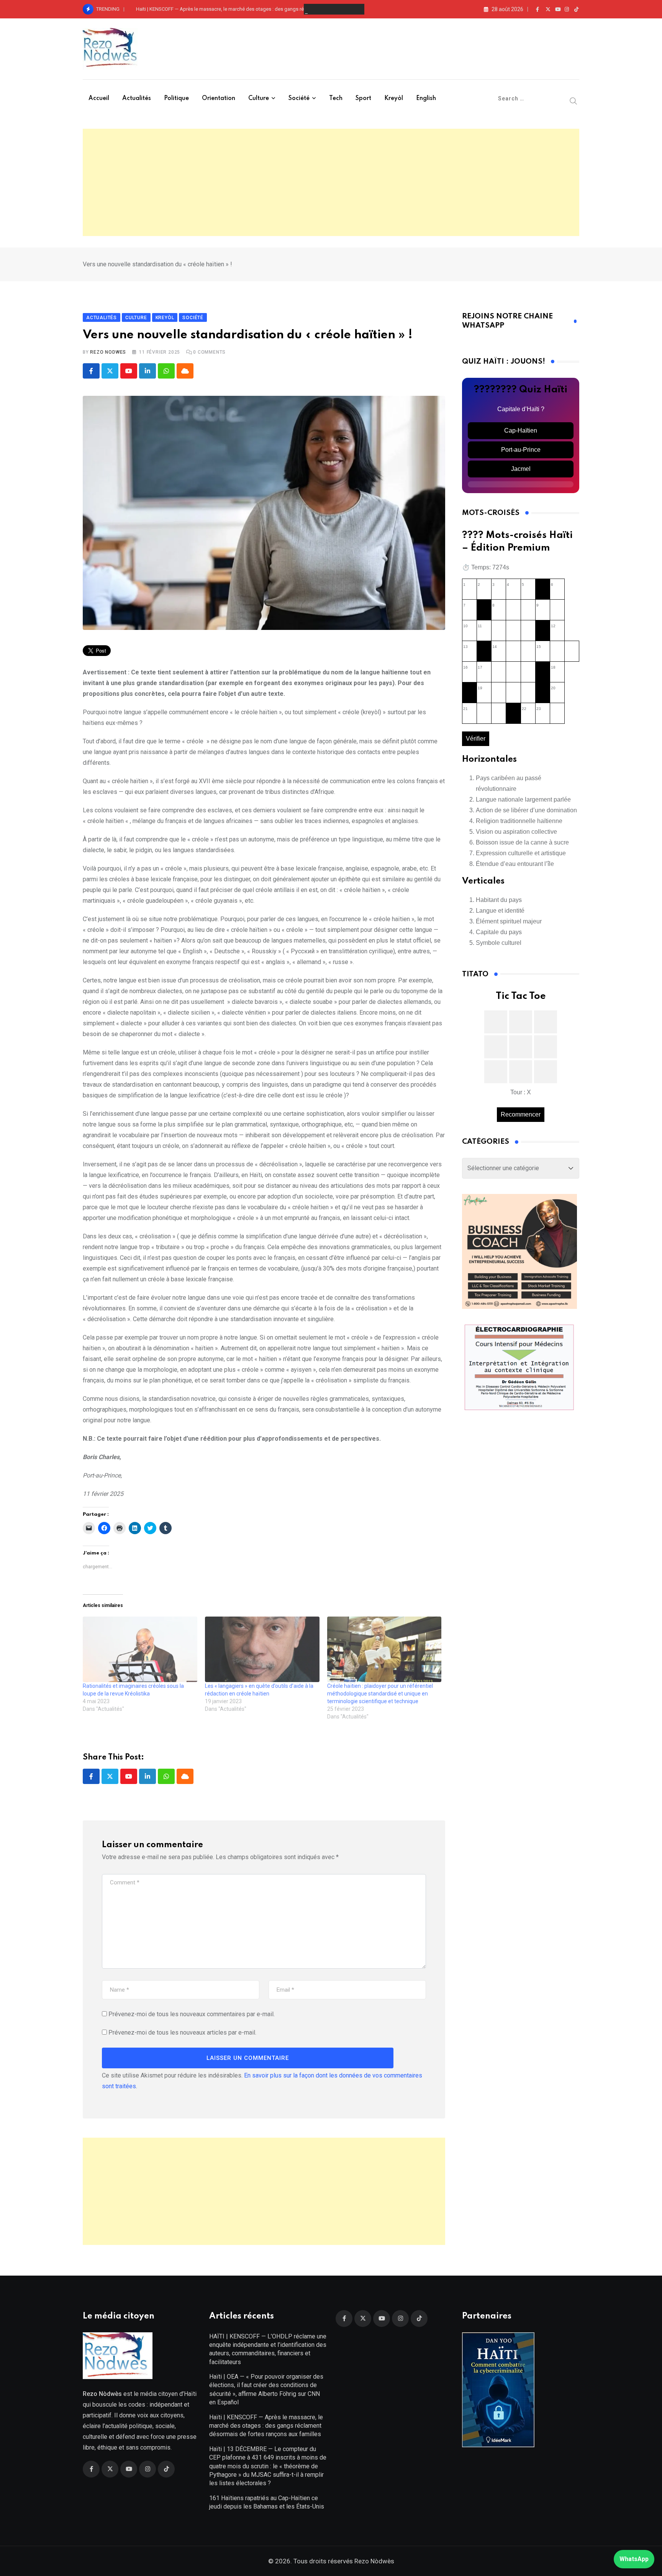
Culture (259, 98)
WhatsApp (634, 2559)
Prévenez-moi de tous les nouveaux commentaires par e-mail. (192, 2014)
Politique (176, 98)
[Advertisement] (331, 182)
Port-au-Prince (521, 450)
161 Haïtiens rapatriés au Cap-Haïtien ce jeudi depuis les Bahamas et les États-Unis (267, 2502)
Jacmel (521, 469)
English (426, 98)
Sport (363, 98)
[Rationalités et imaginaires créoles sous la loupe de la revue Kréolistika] (140, 1649)
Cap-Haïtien (521, 430)
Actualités (137, 98)
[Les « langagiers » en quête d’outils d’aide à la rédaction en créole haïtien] (262, 1649)
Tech (336, 98)
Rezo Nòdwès (374, 2561)
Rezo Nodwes (108, 352)
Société (299, 98)
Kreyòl (394, 98)
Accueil (99, 98)
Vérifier (476, 739)
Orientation (219, 98)
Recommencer (521, 1114)
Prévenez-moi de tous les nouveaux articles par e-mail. (182, 2032)
